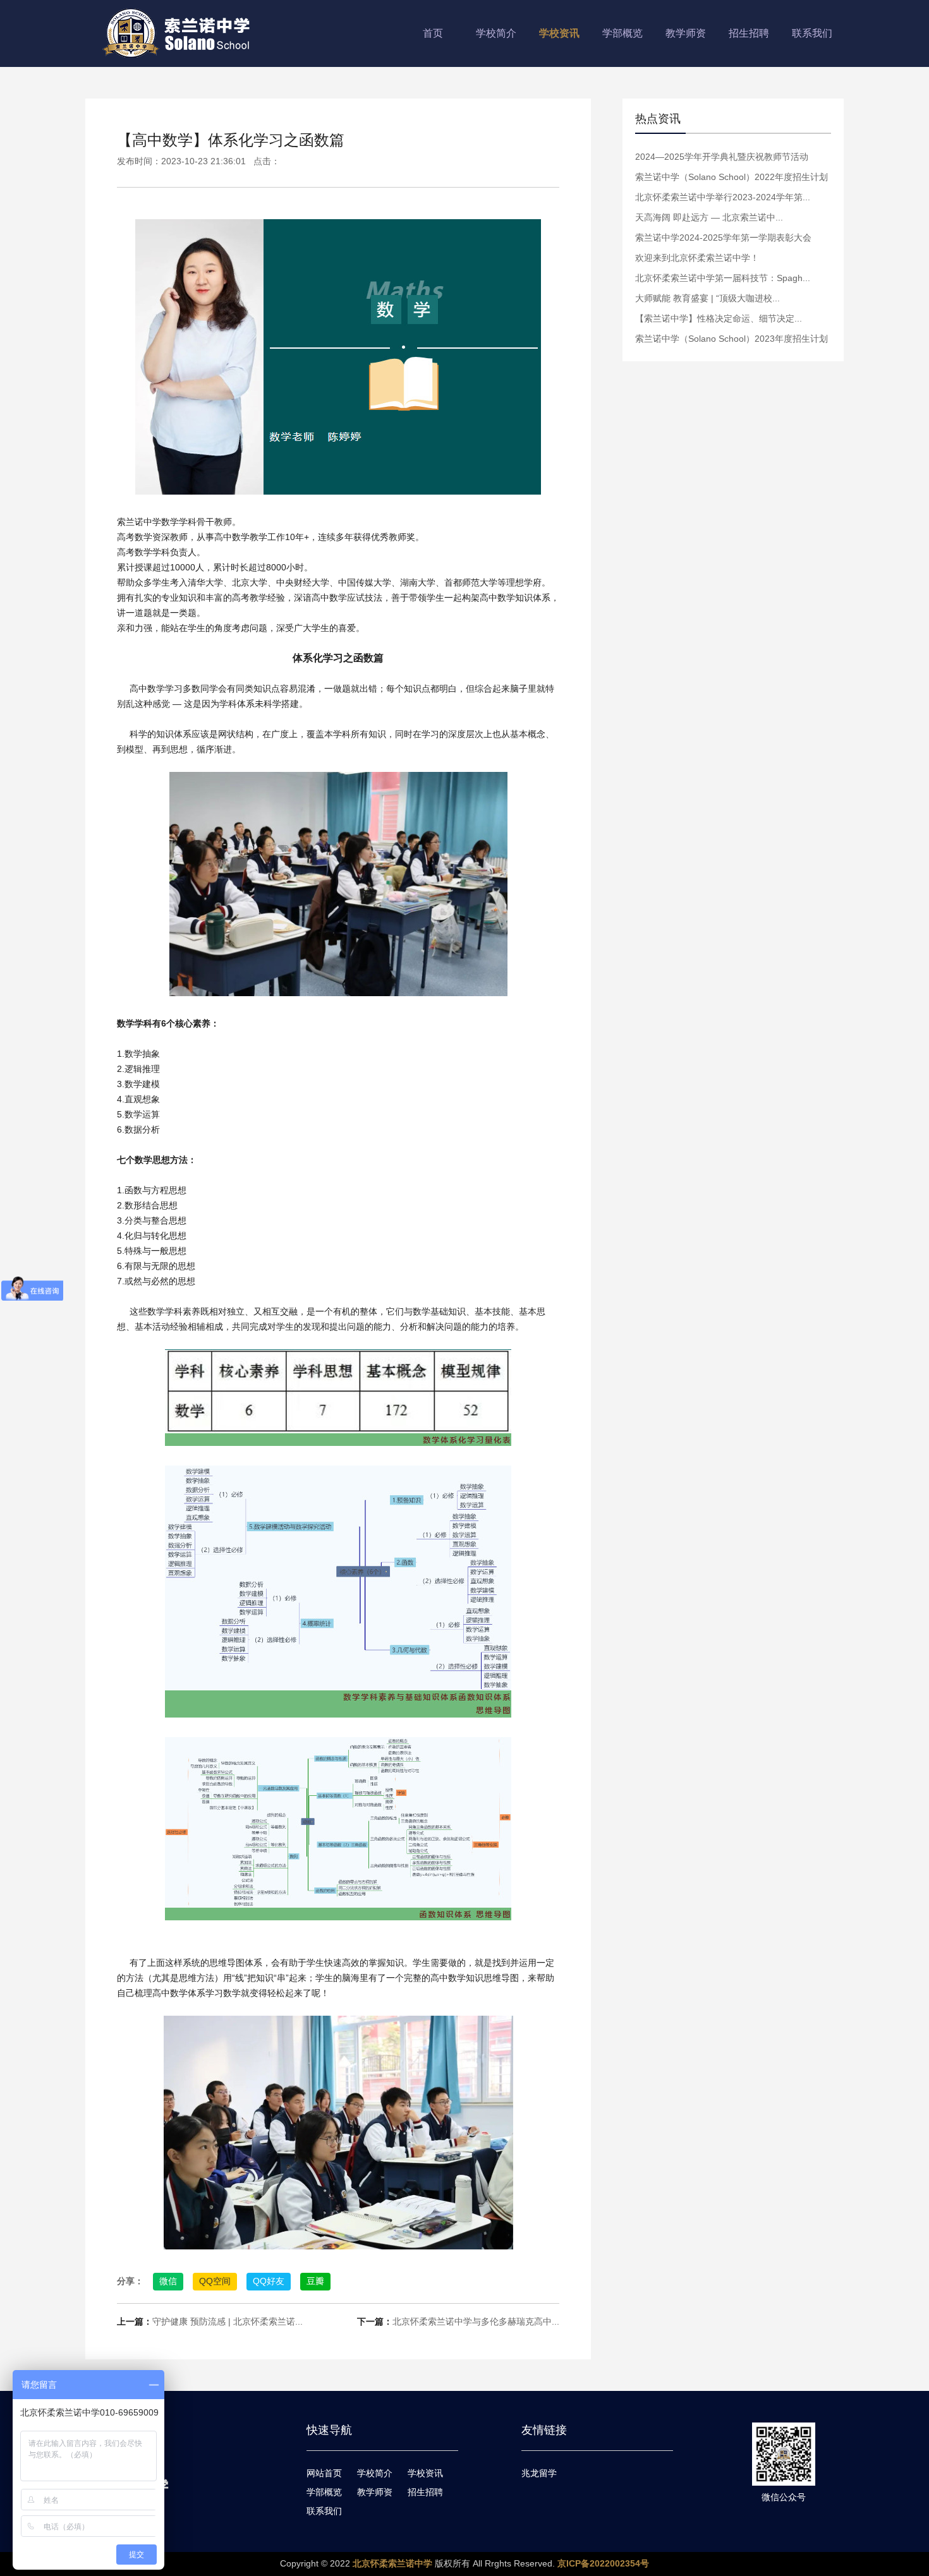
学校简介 (496, 33)
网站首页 (324, 2473)
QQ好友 (269, 2281)
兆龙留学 (539, 2473)
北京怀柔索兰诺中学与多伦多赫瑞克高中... (476, 2321)
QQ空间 (215, 2281)
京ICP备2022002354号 (603, 2563)
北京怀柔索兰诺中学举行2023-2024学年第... (723, 197)
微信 (168, 2281)
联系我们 (812, 33)
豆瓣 (315, 2281)
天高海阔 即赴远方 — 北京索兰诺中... (709, 217)
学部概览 (622, 33)
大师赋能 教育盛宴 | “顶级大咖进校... (707, 298)
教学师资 (686, 33)
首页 (433, 33)
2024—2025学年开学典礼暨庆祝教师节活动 (722, 157)
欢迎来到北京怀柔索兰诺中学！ (697, 258)
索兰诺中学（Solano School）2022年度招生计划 (732, 177)
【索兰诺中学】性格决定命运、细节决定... (719, 318)
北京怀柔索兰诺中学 (392, 2563)
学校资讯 (559, 33)
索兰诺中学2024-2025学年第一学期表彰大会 (723, 238)
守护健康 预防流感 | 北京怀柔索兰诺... (228, 2321)
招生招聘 (749, 33)
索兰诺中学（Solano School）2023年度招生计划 (732, 339)
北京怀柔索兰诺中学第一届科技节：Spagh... (723, 278)
